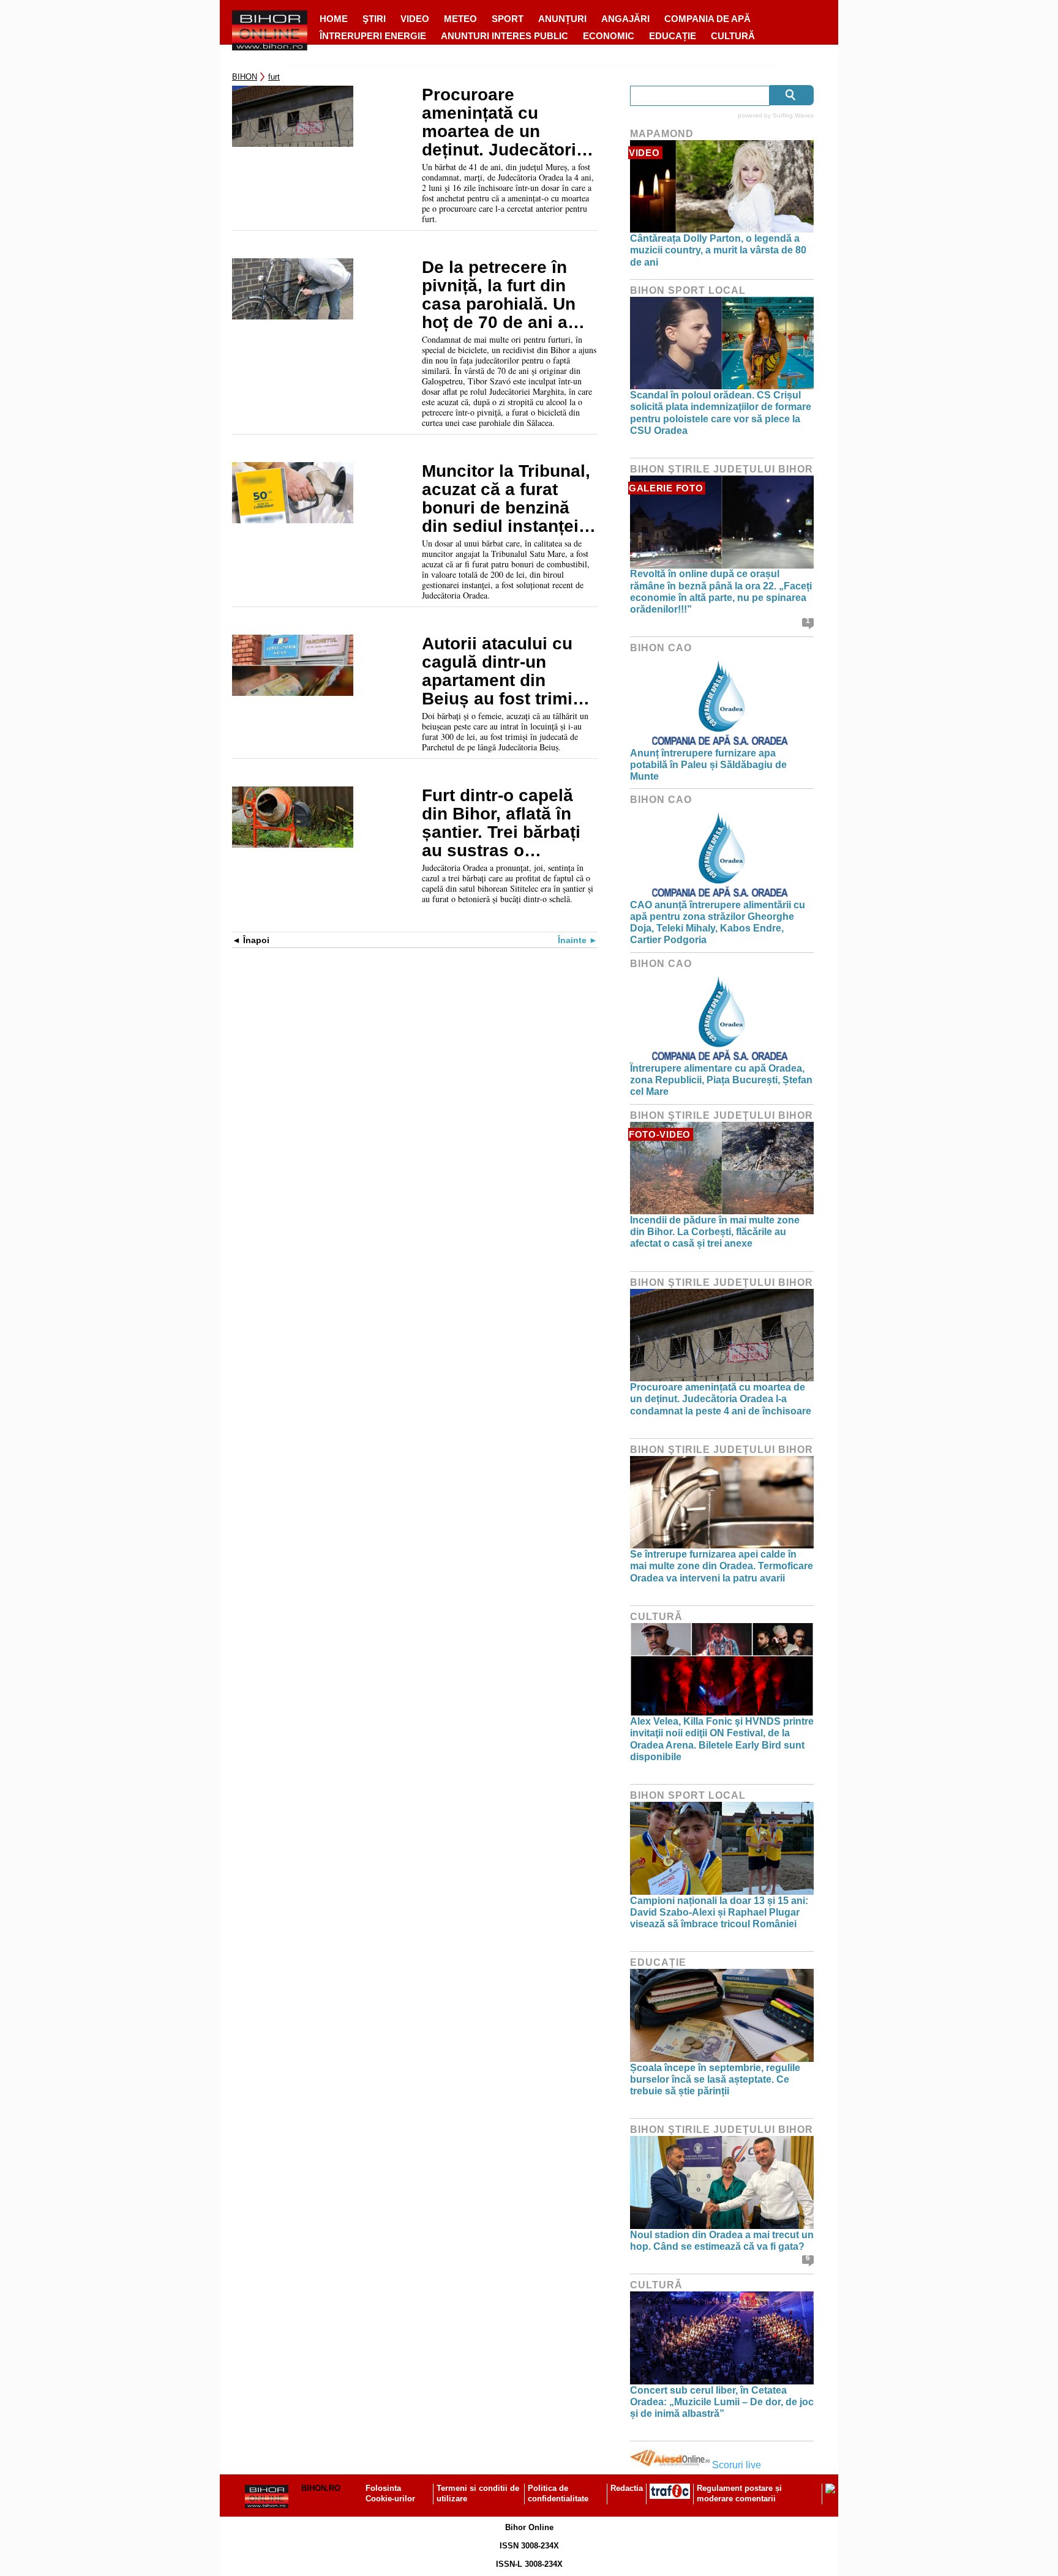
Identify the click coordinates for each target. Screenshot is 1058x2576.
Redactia (627, 2488)
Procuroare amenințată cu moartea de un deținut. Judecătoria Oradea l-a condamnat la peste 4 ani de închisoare (504, 122)
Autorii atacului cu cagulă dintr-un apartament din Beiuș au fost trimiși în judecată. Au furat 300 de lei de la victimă (505, 671)
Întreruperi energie (373, 36)
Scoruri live (737, 2465)
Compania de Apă (707, 19)
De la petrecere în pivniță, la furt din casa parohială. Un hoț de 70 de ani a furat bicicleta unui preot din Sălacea (499, 295)
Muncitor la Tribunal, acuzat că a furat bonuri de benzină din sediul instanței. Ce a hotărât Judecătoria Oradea (506, 499)
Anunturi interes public (505, 36)
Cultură (733, 36)
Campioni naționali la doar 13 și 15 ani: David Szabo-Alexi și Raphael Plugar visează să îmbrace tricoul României (719, 1912)
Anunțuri (562, 19)
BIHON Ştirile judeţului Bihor (722, 469)
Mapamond (662, 134)
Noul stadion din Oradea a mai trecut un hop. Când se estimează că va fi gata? (722, 2241)
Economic (609, 36)
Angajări (625, 19)
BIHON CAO (661, 648)
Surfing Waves (793, 115)
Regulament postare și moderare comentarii (739, 2493)
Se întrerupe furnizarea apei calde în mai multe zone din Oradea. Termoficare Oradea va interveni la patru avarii (722, 1566)
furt (274, 77)
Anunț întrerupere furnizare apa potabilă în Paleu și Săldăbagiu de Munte (708, 765)
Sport (508, 19)
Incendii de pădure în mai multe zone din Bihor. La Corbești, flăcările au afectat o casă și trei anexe (715, 1232)
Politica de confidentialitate (558, 2493)
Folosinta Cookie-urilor (390, 2493)
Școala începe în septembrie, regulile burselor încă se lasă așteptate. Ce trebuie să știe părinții (715, 2079)
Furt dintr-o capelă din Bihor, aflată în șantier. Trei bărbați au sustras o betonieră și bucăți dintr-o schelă (501, 823)
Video (415, 19)
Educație (673, 36)
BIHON (245, 77)
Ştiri (374, 19)
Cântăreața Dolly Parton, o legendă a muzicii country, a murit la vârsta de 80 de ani (718, 250)
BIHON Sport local (688, 290)
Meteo (460, 19)
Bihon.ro (321, 2488)
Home (334, 19)
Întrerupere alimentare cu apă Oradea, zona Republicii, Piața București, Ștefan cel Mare (721, 1080)
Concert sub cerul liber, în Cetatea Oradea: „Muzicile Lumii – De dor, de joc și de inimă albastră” (722, 2402)
